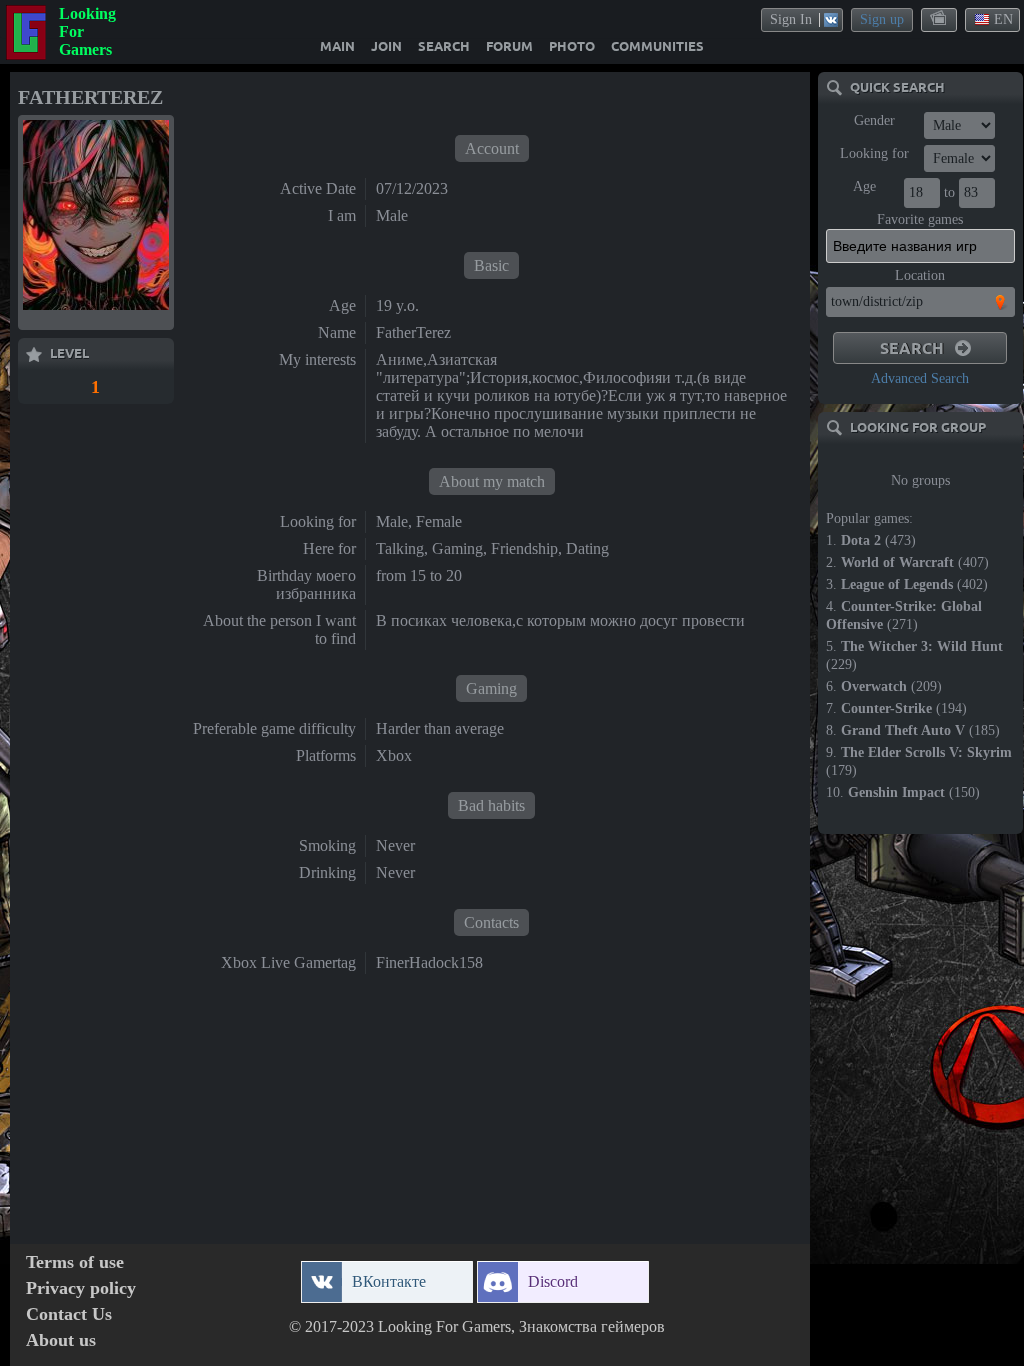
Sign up (882, 19)
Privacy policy (81, 1288)
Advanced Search (920, 378)
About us (61, 1340)
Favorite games (920, 219)
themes (940, 19)
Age (864, 186)
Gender (874, 120)
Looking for (874, 153)
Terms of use (75, 1262)
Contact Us (69, 1314)
